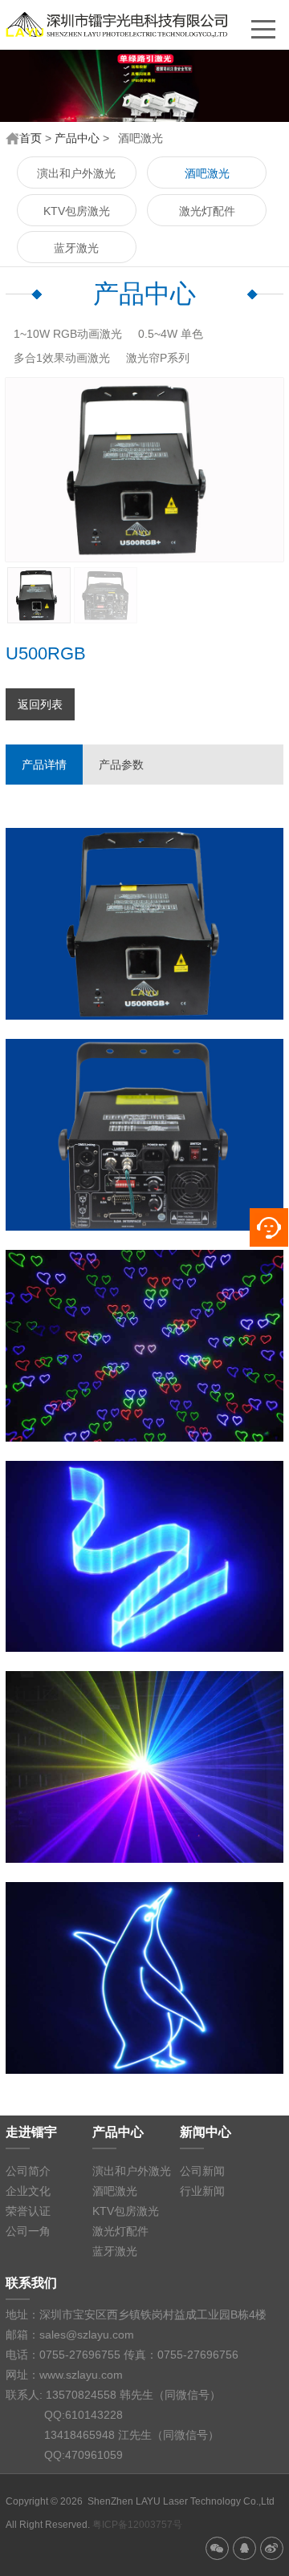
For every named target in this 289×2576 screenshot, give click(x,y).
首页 (31, 138)
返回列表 (40, 704)
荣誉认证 (28, 2211)
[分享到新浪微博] (272, 2548)
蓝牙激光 (76, 248)
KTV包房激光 (77, 211)
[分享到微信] (217, 2548)
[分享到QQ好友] (244, 2548)
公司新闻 (202, 2171)
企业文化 (28, 2191)
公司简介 (28, 2171)
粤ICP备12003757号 (137, 2525)
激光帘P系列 (158, 358)
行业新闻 (202, 2191)
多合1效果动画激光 (62, 358)
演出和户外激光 (76, 173)
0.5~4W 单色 (171, 334)
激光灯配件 (207, 211)
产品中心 (77, 138)
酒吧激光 (207, 173)
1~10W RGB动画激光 (68, 334)
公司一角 (28, 2231)
